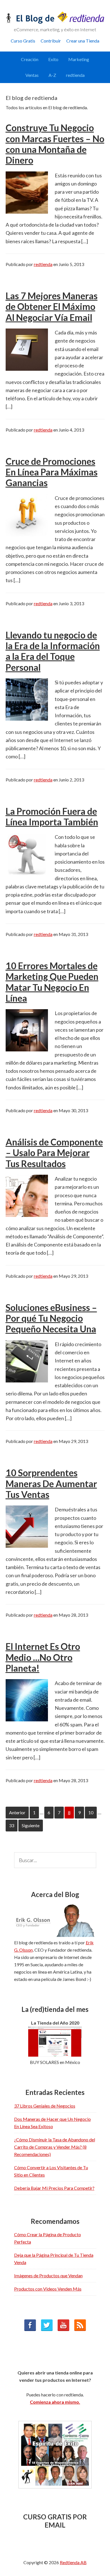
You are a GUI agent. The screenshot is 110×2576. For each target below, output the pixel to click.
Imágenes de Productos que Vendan (48, 2275)
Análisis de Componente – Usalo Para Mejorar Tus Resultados (54, 1153)
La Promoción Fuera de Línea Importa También (52, 816)
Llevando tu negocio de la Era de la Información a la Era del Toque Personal (53, 651)
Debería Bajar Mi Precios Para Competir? (54, 2188)
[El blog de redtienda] (55, 22)
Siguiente (31, 1825)
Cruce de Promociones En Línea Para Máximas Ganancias (52, 472)
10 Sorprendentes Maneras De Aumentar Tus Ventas (51, 1484)
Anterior (17, 1812)
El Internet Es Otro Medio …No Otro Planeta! (43, 1657)
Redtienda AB (73, 2562)
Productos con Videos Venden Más (48, 2289)
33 (13, 1825)
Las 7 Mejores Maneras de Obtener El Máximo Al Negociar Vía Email (52, 307)
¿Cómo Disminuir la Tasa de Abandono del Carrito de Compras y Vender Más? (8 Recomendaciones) (55, 2147)
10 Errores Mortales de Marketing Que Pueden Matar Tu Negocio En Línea (52, 982)
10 (93, 1812)
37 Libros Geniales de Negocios (45, 2106)
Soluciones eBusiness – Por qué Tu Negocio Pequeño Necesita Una (51, 1318)
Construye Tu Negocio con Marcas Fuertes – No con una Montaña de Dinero (55, 144)
